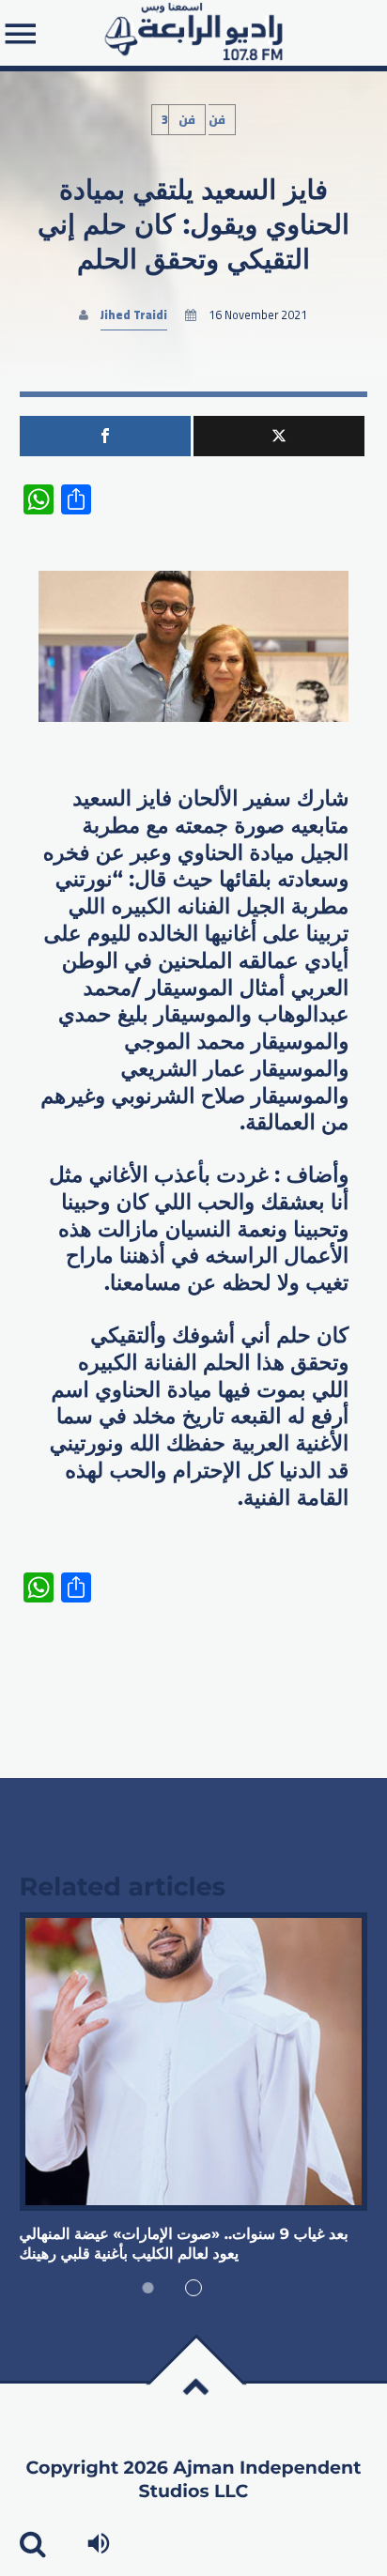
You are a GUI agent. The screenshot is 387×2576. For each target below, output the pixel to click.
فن (187, 120)
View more (194, 2062)
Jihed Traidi (134, 315)
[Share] (105, 436)
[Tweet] (279, 436)
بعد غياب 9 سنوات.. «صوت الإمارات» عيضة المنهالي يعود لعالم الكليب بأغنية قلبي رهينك (184, 2244)
